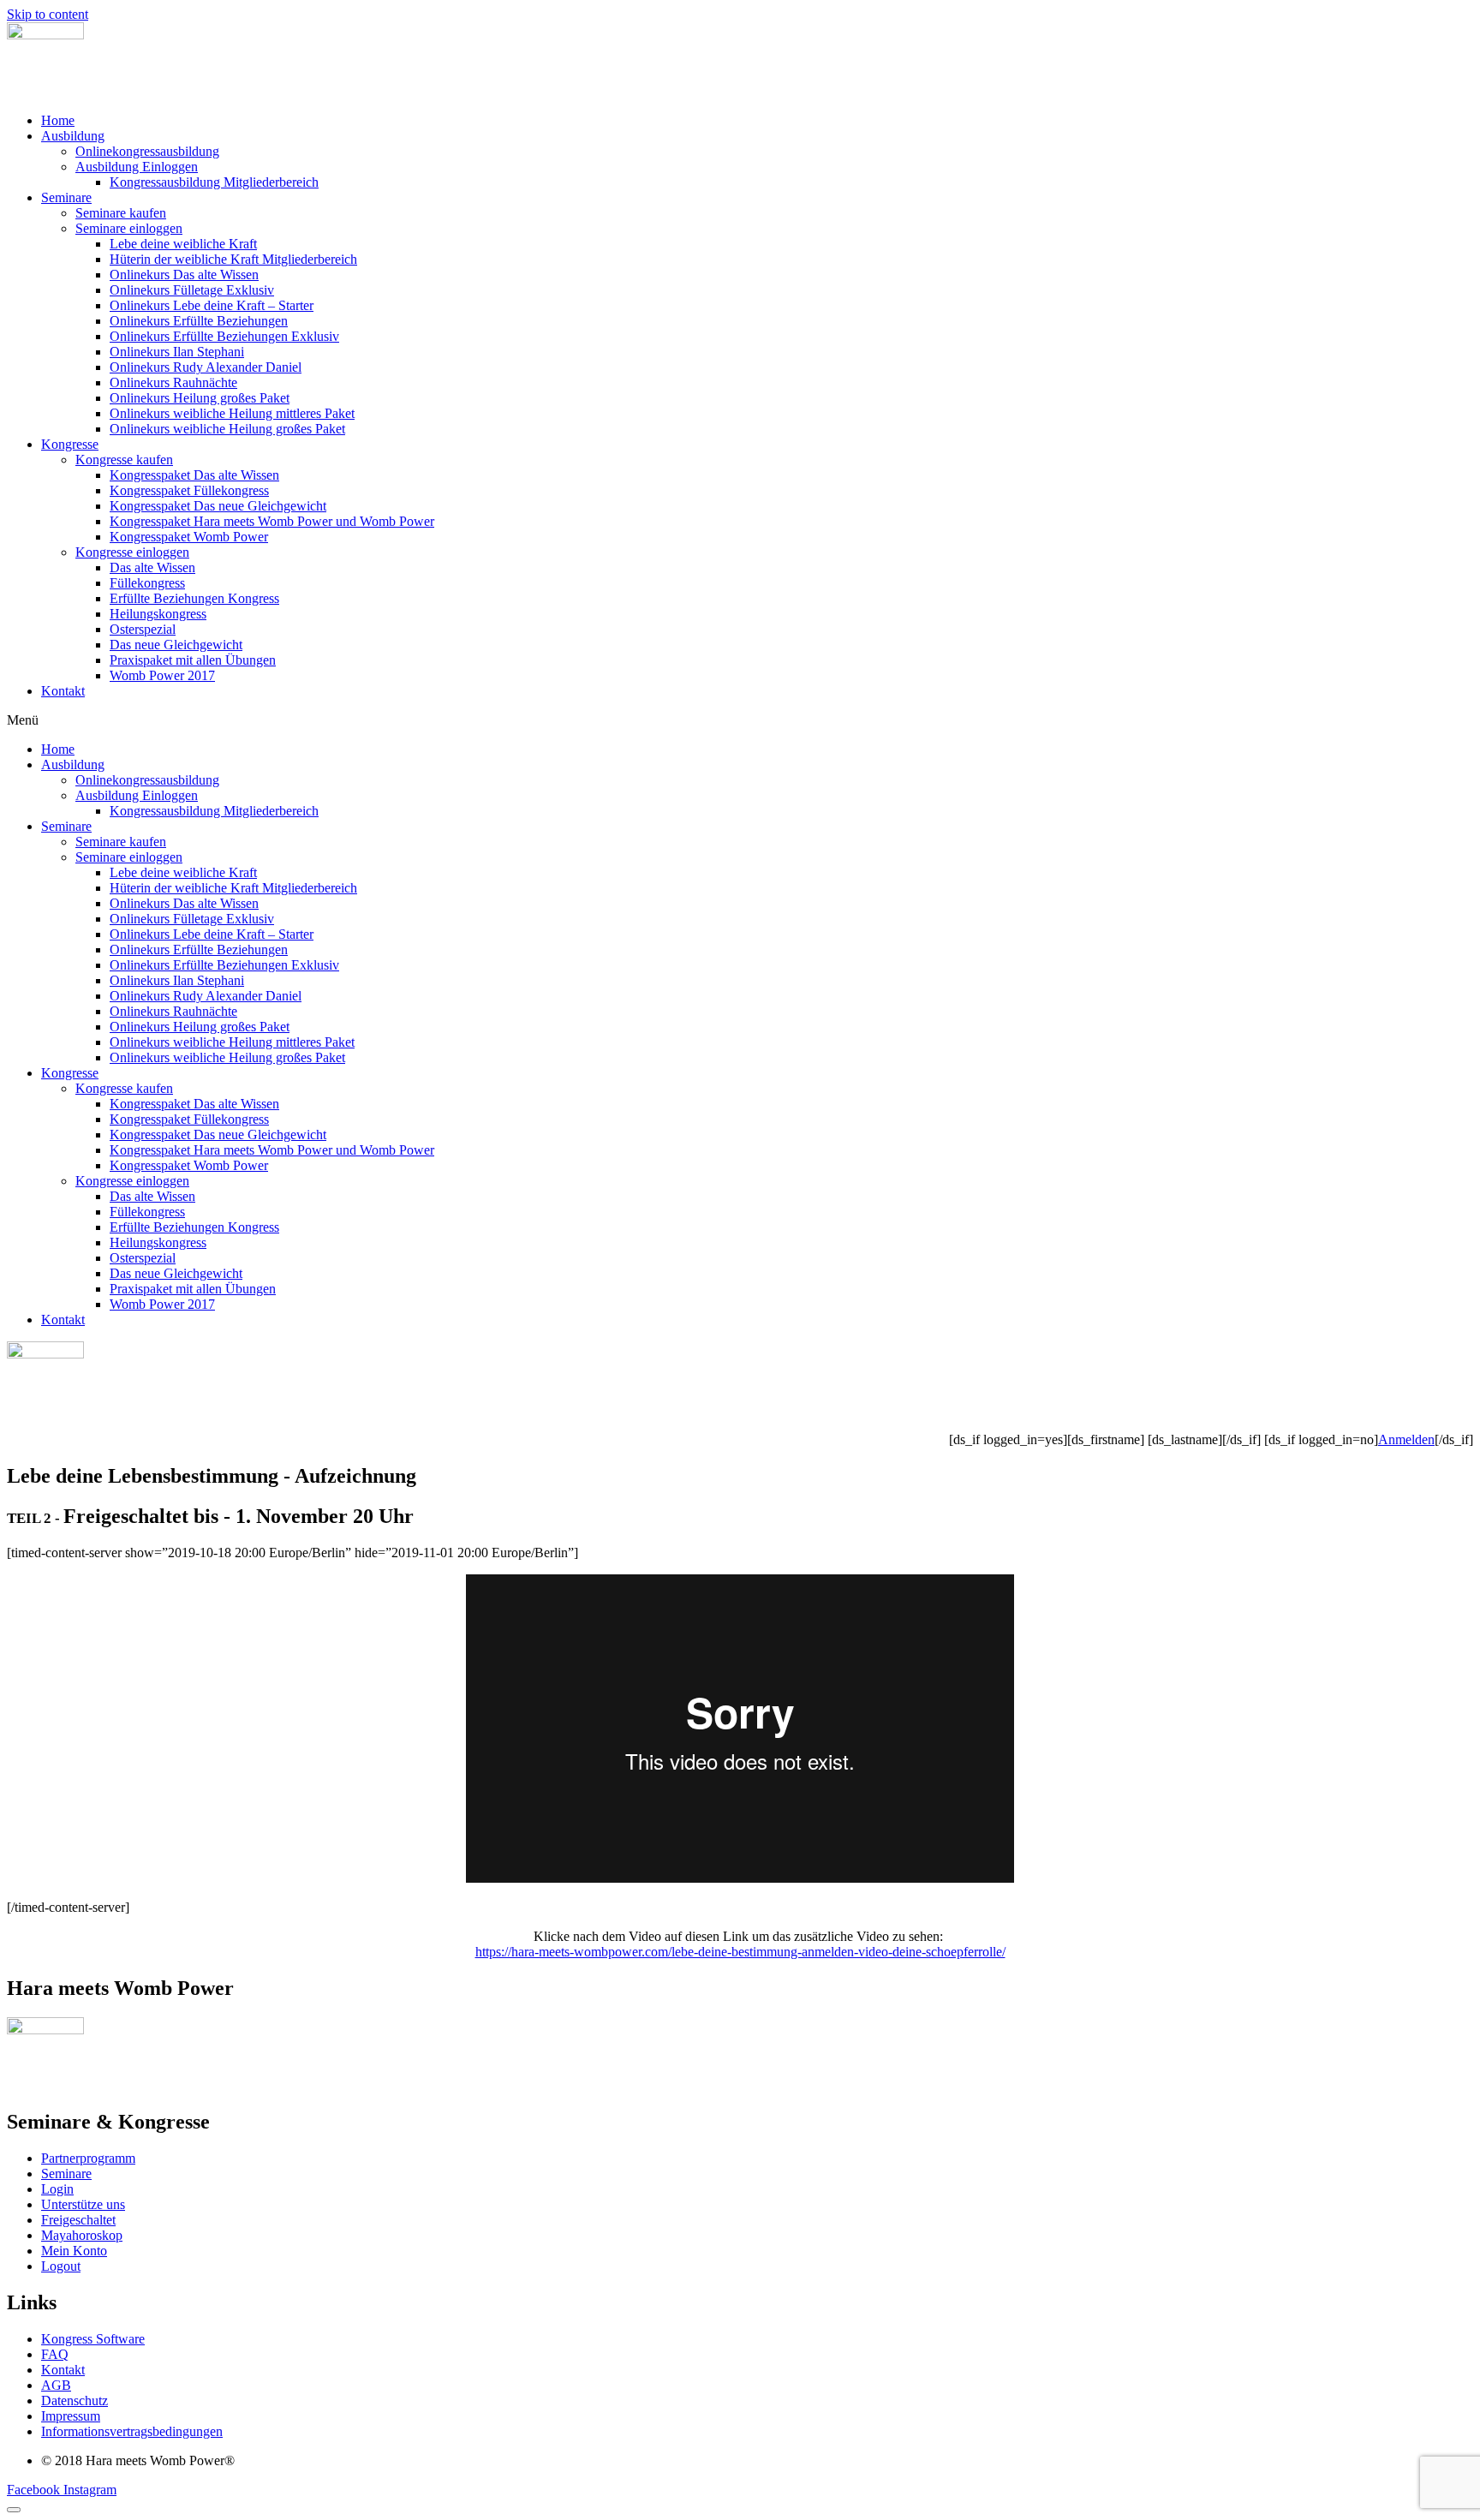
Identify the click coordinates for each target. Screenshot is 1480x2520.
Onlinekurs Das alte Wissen (184, 275)
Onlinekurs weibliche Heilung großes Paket (227, 429)
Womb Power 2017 (162, 675)
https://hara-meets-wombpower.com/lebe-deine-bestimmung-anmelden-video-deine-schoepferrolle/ (740, 1952)
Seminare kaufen (121, 213)
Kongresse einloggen (132, 552)
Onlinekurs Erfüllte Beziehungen (199, 321)
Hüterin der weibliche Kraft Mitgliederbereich (233, 259)
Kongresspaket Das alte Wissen (194, 475)
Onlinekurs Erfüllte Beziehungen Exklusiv (224, 336)
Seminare (66, 197)
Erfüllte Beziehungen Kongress (194, 598)
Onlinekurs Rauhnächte (173, 382)
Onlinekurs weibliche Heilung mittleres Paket (232, 413)
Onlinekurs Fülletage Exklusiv (192, 290)
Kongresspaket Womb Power (189, 537)
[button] (740, 720)
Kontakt (63, 691)
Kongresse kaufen (124, 460)
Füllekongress (147, 583)
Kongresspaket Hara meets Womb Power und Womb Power (272, 521)
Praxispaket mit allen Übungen (193, 660)
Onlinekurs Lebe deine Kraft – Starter (212, 305)
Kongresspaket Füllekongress (189, 490)
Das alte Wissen (152, 567)
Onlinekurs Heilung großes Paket (200, 398)
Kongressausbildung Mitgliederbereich (214, 182)
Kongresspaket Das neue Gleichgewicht (218, 506)
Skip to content (48, 14)
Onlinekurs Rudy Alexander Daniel (206, 367)
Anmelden (1406, 1439)
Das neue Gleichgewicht (176, 645)
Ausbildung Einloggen (137, 167)
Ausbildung (73, 136)
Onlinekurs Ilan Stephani (177, 352)
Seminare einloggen (129, 228)
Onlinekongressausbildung (147, 151)
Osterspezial (143, 629)
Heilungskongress (158, 614)
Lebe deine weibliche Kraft (183, 244)
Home (58, 120)
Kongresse (70, 444)
